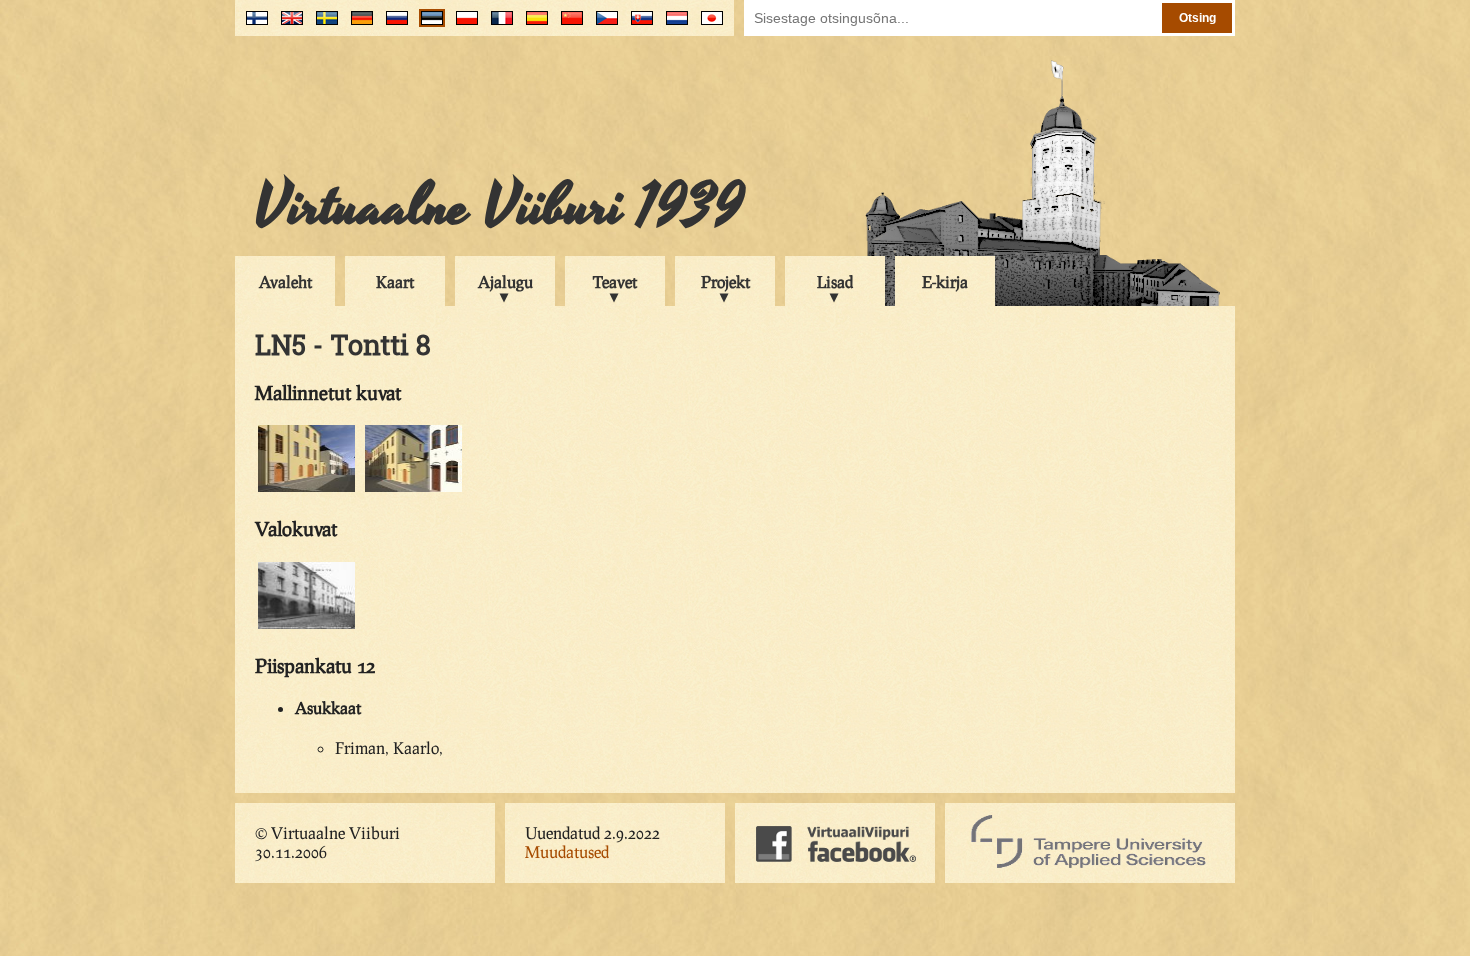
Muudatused (567, 851)
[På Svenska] (322, 25)
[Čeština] (602, 25)
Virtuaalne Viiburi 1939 (499, 207)
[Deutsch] (357, 25)
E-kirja (945, 281)
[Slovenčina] (637, 25)
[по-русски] (392, 25)
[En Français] (497, 25)
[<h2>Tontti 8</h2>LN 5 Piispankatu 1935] (306, 625)
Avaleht (285, 281)
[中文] (567, 25)
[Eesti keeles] (427, 25)
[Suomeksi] (252, 25)
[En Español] (532, 25)
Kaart (395, 281)
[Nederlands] (672, 25)
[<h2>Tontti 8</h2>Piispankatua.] (306, 488)
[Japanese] (707, 25)
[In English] (287, 25)
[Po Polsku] (462, 25)
